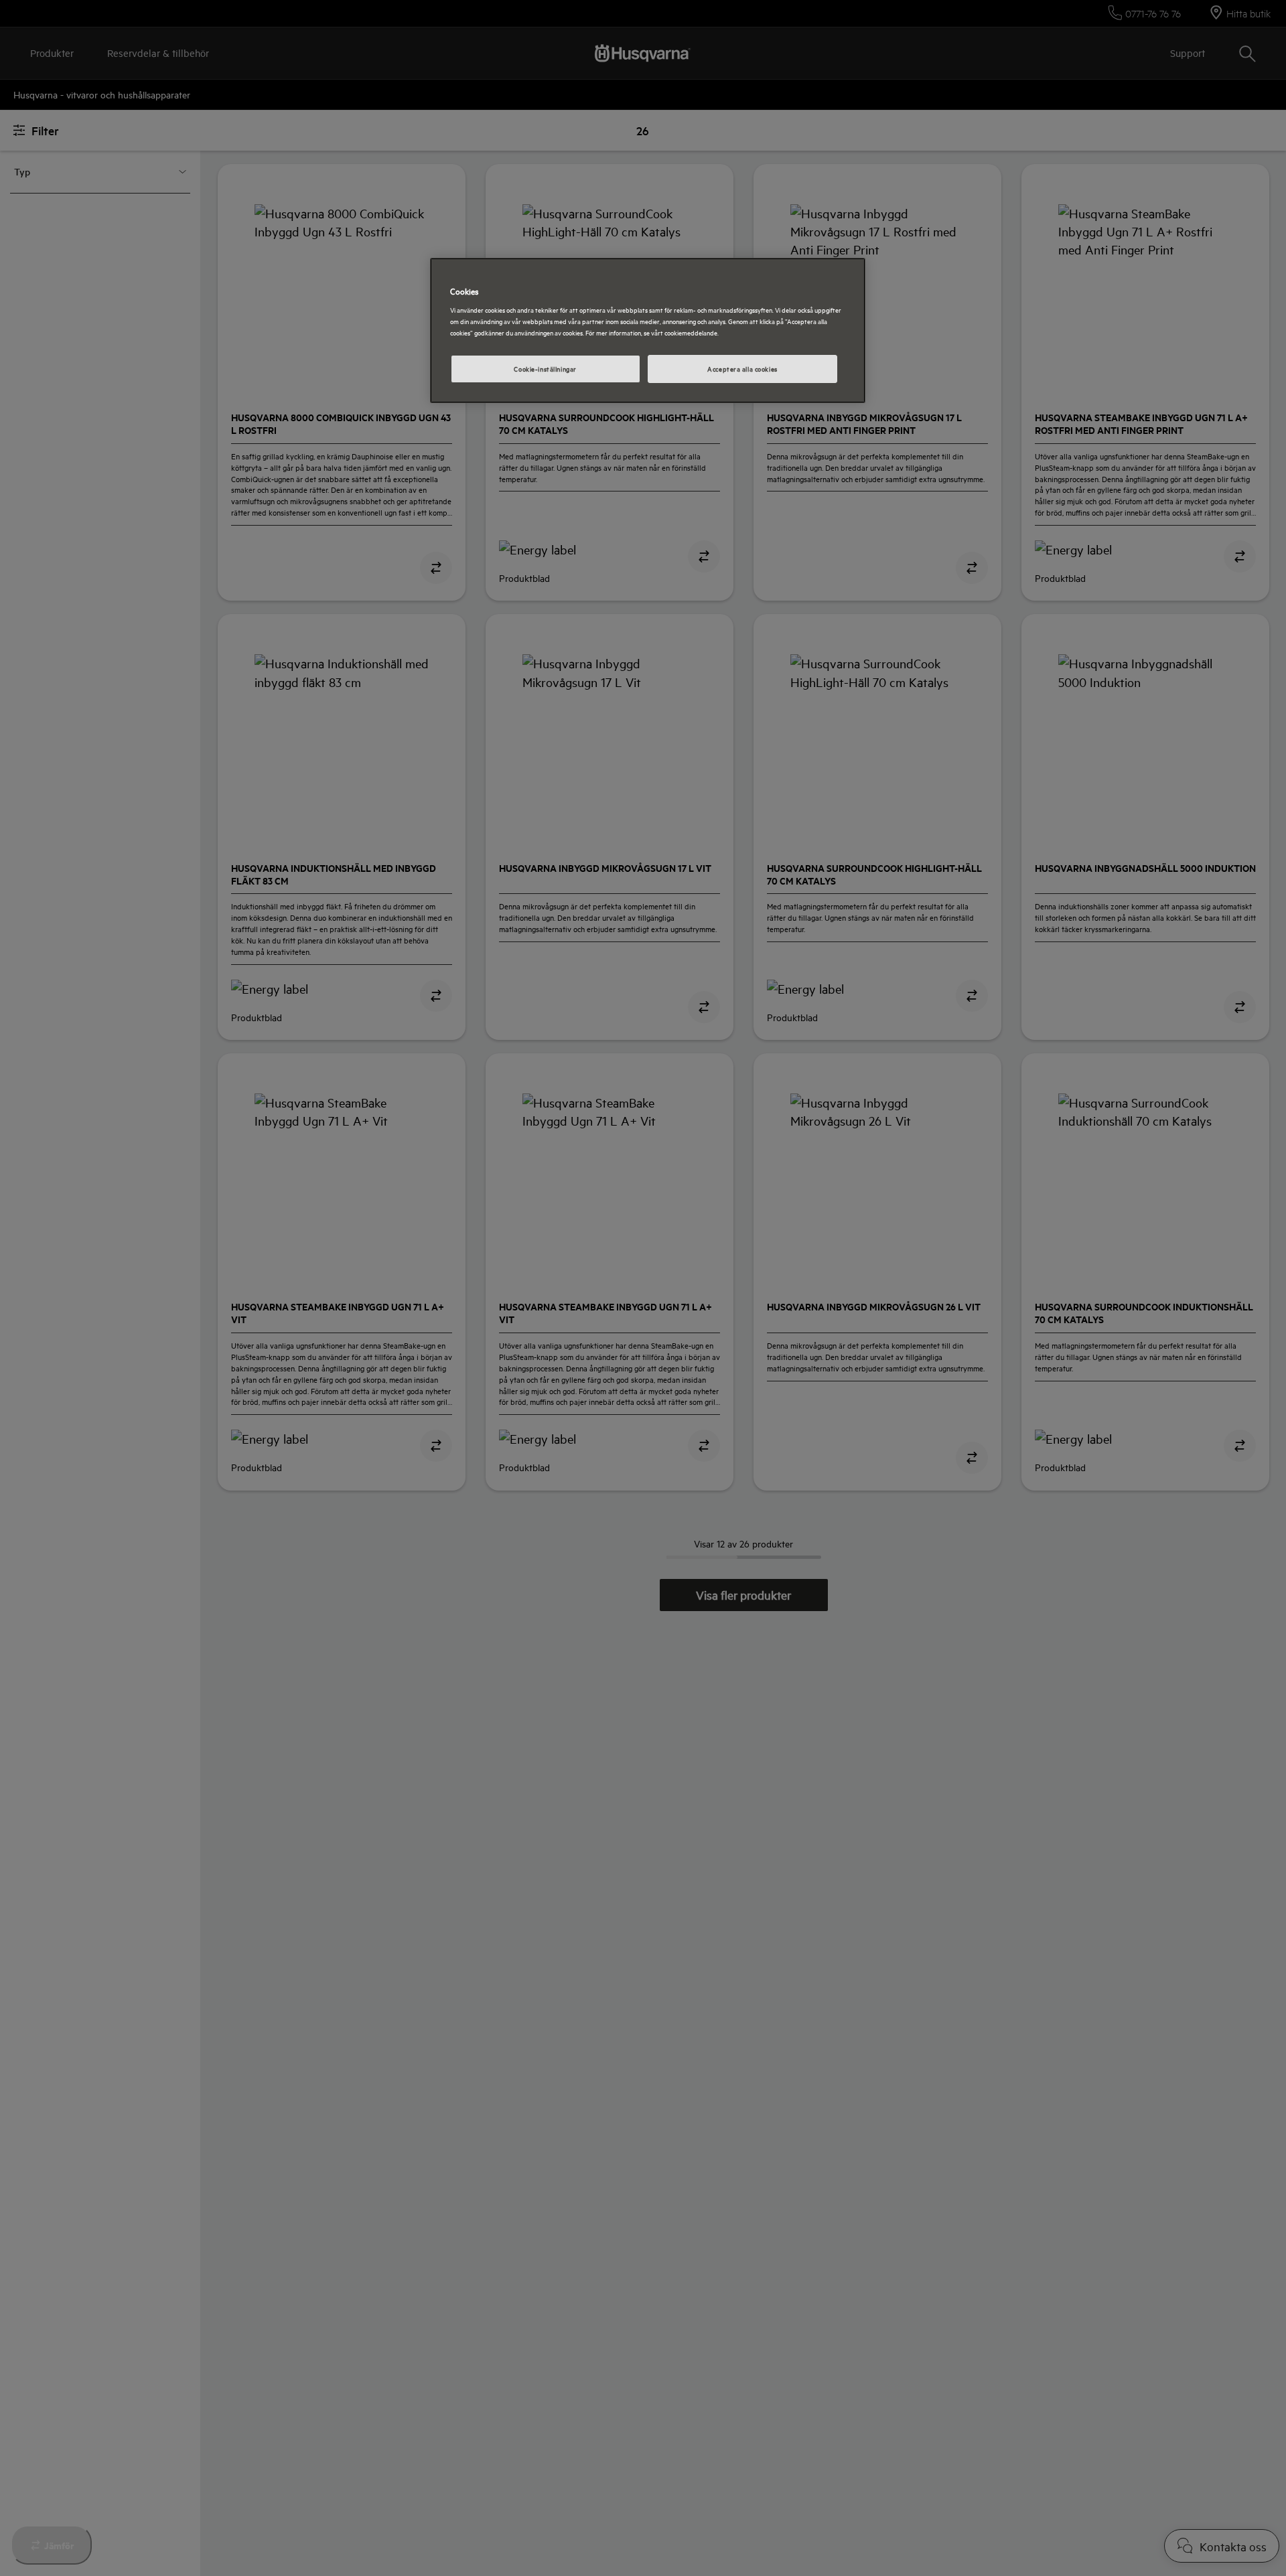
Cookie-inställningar (545, 368)
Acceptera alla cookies (742, 368)
